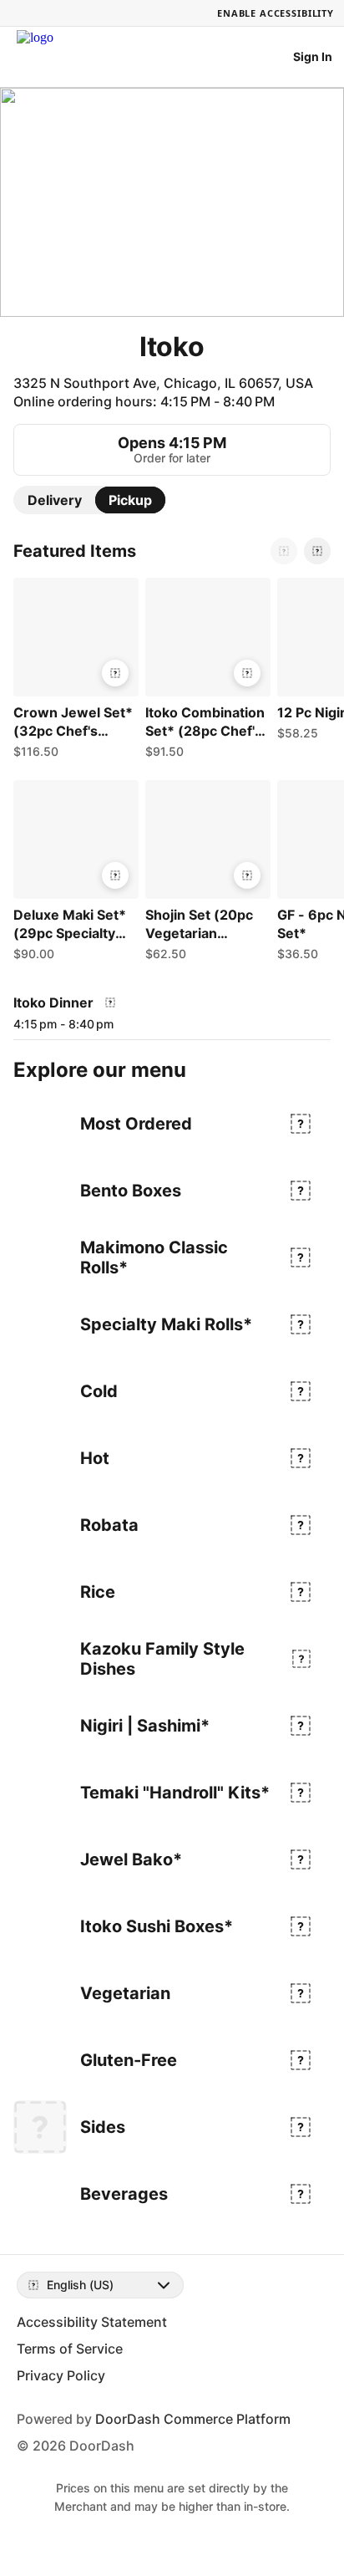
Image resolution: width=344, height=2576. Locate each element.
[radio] (55, 500)
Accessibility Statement (92, 2322)
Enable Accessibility (276, 13)
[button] (73, 672)
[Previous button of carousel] (284, 551)
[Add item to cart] (115, 673)
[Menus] (110, 1002)
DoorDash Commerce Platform (193, 2419)
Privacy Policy (61, 2375)
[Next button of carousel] (317, 551)
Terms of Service (70, 2349)
